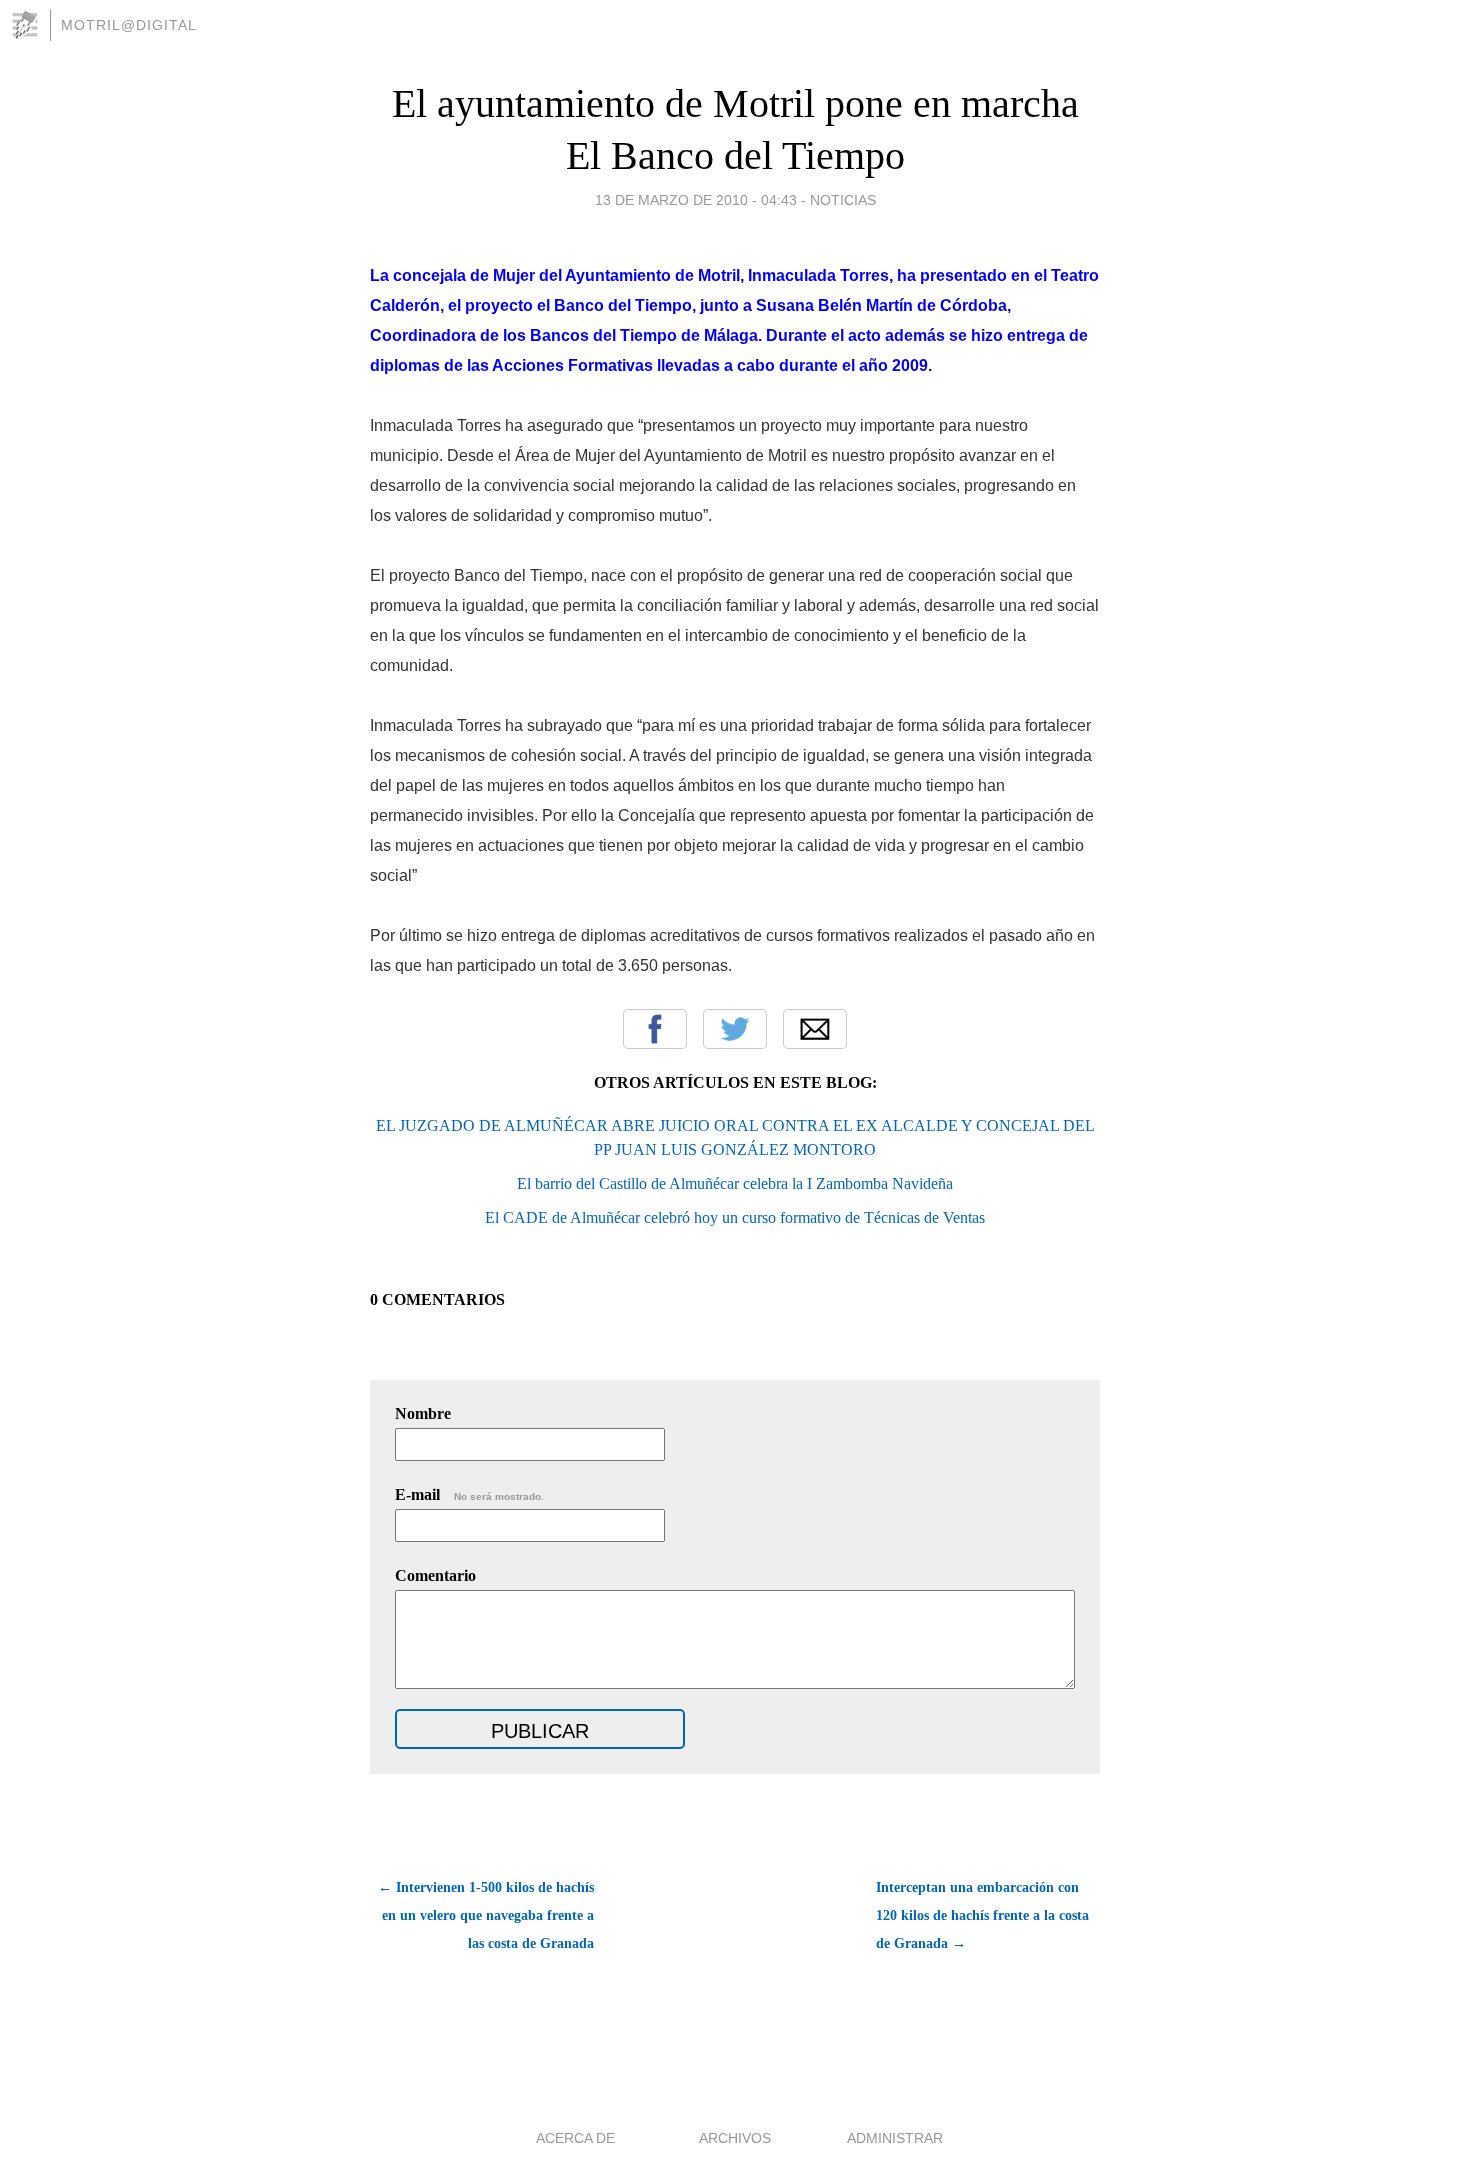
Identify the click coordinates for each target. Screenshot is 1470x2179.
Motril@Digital (129, 25)
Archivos (735, 2138)
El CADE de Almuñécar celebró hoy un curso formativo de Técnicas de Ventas (735, 1217)
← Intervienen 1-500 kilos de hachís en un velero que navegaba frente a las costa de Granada (486, 1915)
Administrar (895, 2138)
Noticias (843, 200)
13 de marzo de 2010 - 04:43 (696, 200)
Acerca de (575, 2138)
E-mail (469, 1494)
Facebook (655, 1029)
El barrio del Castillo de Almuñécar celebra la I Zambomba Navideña (735, 1183)
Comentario (435, 1575)
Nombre (423, 1413)
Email (815, 1029)
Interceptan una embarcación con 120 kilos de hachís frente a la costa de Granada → (982, 1915)
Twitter (735, 1029)
